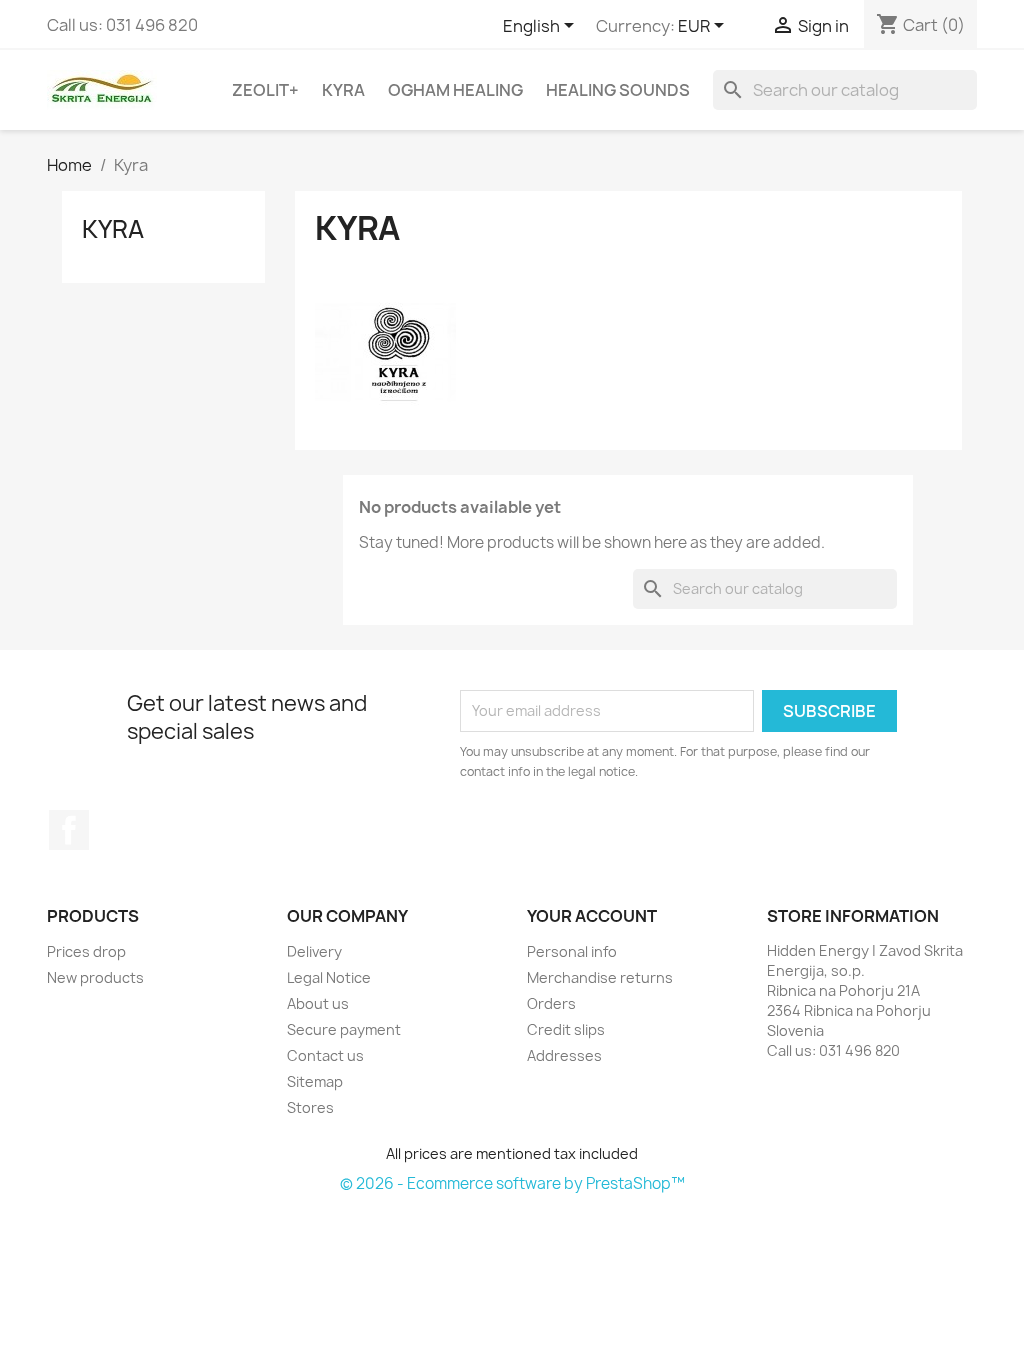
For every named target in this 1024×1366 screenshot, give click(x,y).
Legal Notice (329, 977)
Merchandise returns (600, 977)
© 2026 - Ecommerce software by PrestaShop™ (512, 1183)
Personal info (572, 951)
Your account (592, 916)
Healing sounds (618, 90)
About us (318, 1003)
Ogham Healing (455, 90)
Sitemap (315, 1081)
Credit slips (566, 1029)
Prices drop (86, 951)
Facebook (69, 830)
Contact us (325, 1055)
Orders (551, 1003)
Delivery (314, 951)
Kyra (343, 90)
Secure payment (344, 1029)
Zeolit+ (265, 90)
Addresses (564, 1055)
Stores (310, 1107)
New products (95, 977)
